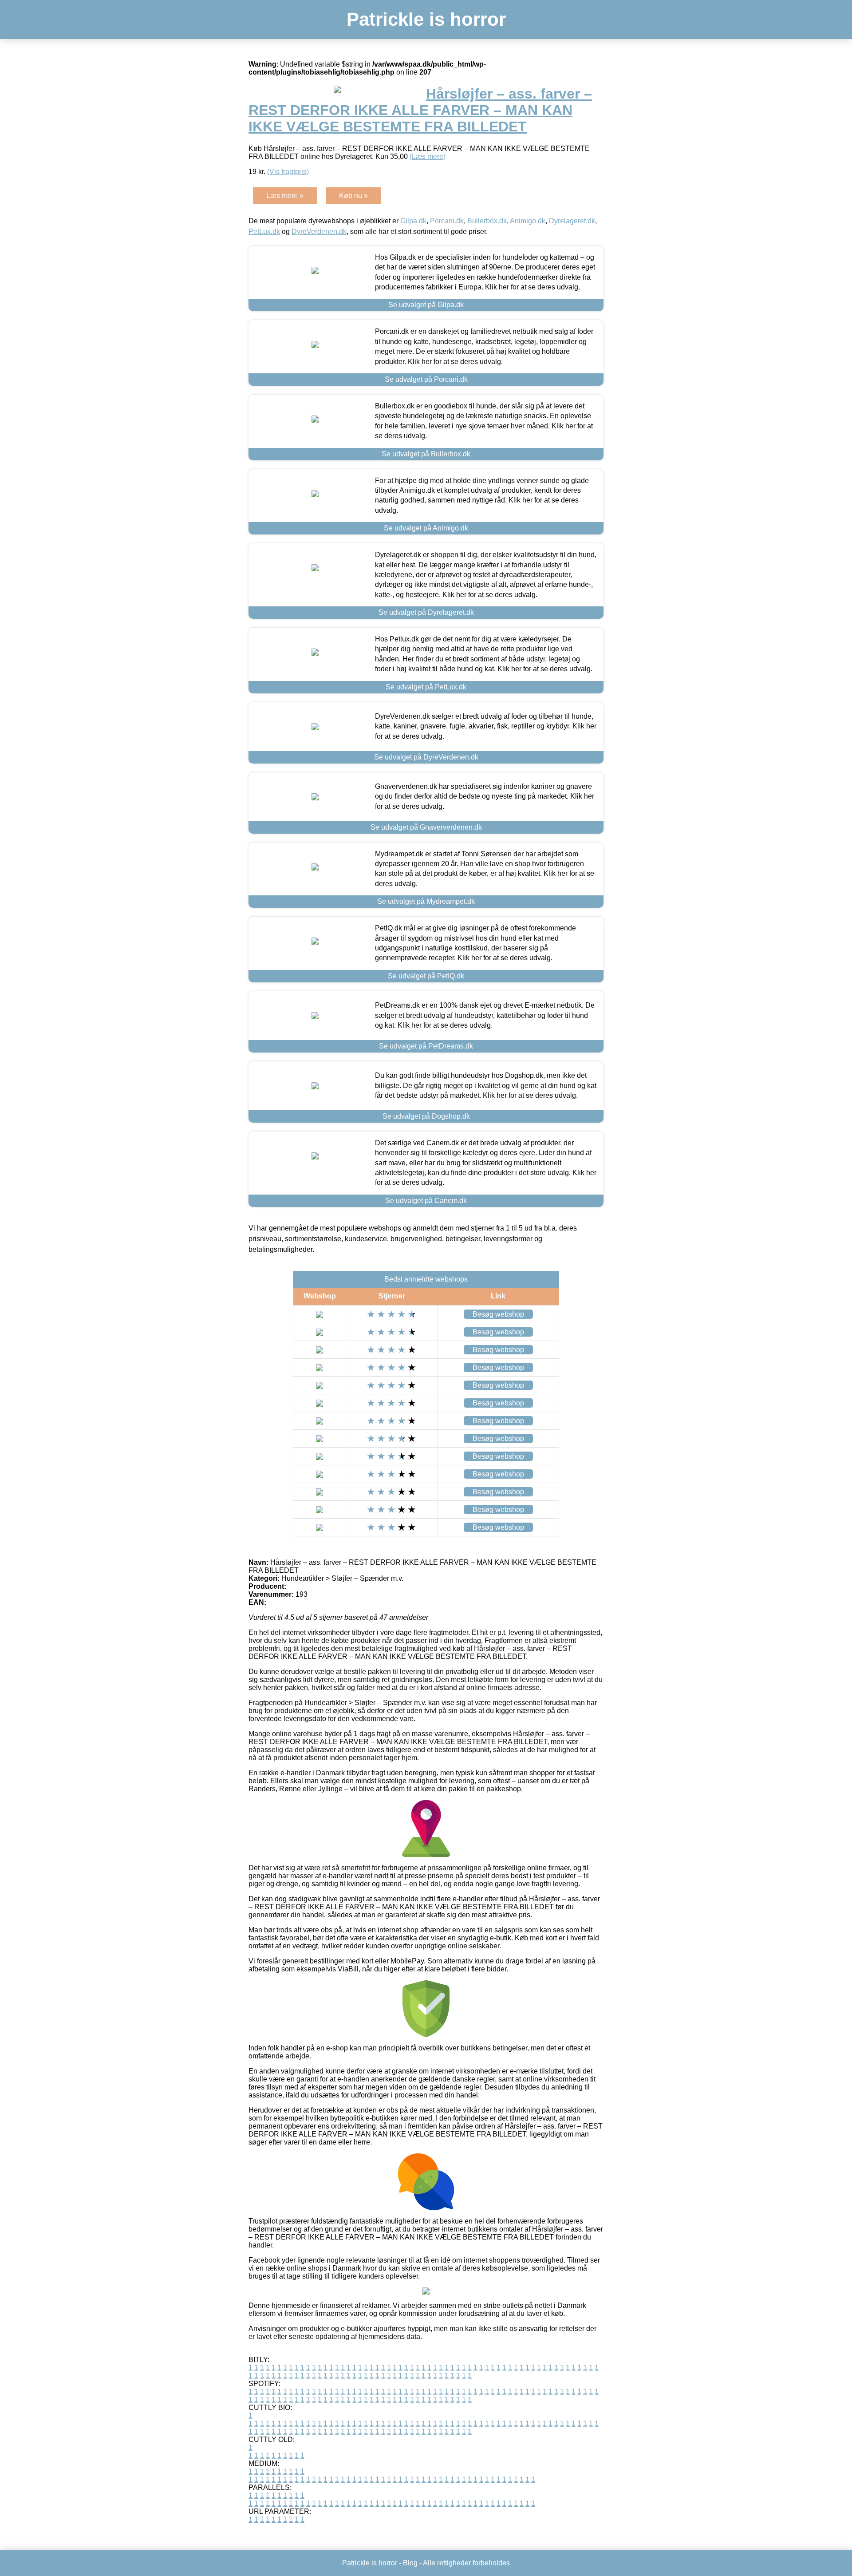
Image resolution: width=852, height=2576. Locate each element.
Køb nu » (353, 196)
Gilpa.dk (413, 221)
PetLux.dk (264, 231)
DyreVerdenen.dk (319, 231)
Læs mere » (285, 196)
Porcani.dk (447, 221)
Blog (410, 2563)
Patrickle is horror (426, 19)
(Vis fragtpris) (288, 172)
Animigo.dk (528, 221)
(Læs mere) (428, 156)
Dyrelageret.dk (572, 221)
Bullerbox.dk (487, 221)
